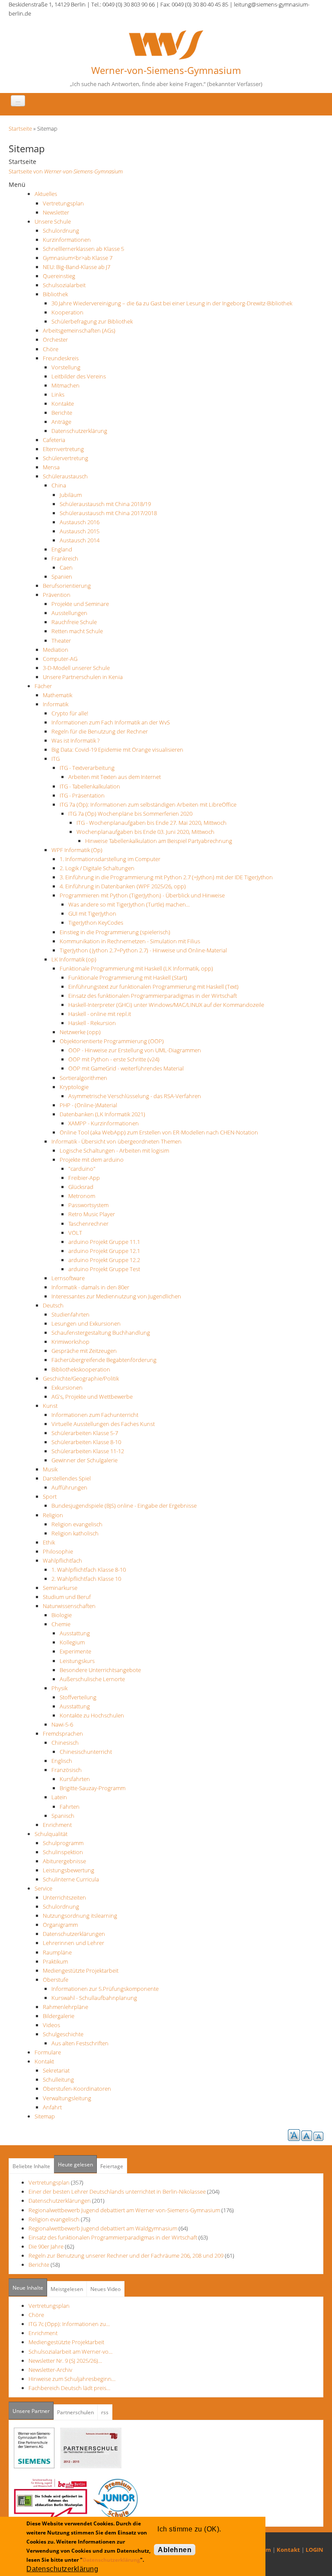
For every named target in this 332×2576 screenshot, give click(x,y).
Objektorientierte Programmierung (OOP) (112, 1041)
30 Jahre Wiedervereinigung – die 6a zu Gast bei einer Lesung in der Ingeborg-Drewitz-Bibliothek (172, 303)
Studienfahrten (70, 1314)
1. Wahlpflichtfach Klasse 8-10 (89, 1570)
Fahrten (70, 1807)
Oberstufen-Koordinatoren (77, 2089)
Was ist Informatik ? (75, 740)
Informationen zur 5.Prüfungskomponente (105, 1989)
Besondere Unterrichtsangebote (100, 1670)
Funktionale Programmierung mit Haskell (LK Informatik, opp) (136, 968)
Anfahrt (52, 2107)
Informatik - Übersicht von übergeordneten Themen (117, 1141)
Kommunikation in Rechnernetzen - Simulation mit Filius (130, 941)
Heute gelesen (75, 2164)
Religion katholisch (75, 1533)
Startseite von (66, 171)
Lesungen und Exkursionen (86, 1323)
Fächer (43, 686)
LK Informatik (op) (74, 959)
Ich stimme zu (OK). (189, 2529)
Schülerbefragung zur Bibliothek (92, 321)
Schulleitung (58, 2079)
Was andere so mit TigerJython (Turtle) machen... (129, 904)
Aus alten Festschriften (80, 2043)
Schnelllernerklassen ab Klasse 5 (83, 249)
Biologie (62, 1615)
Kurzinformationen (67, 240)
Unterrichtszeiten (64, 1897)
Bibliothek (55, 294)
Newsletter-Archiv (50, 2370)
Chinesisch (65, 1743)
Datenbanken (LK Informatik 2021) (102, 1114)
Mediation (56, 650)
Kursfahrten (75, 1779)
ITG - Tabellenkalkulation (90, 786)
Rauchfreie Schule (74, 622)
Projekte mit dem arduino (92, 1160)
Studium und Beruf (67, 1597)
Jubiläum (71, 495)
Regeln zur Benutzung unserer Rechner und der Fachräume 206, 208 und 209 (126, 2256)
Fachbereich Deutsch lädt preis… (69, 2388)
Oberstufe (56, 1980)
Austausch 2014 (80, 540)
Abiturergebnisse (64, 1861)
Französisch (67, 1770)
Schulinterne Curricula (71, 1879)
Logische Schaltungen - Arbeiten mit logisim (114, 1150)
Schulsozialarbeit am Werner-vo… (70, 2352)
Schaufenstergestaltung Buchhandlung (101, 1333)
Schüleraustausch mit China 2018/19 (105, 504)
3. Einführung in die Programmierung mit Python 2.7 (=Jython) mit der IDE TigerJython (166, 877)
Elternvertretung (63, 449)
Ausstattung (75, 1633)
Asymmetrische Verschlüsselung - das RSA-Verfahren (135, 1096)
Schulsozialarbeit (64, 285)
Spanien (62, 577)
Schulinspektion (63, 1852)
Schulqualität (51, 1834)
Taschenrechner (88, 1224)
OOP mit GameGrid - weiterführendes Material (126, 1068)
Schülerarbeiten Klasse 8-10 (86, 1442)
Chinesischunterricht (86, 1752)
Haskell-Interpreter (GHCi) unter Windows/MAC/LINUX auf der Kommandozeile (166, 1005)
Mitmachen (65, 385)
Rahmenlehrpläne (65, 2007)
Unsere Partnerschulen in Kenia (83, 677)
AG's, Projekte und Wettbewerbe (92, 1397)
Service (43, 1888)
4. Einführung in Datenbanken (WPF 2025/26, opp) (123, 886)
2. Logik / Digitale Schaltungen (97, 868)
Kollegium (72, 1642)
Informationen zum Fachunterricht (95, 1415)
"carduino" (82, 1169)
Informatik (56, 704)
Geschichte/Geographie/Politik (81, 1378)
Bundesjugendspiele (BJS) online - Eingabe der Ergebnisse (124, 1506)
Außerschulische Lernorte (92, 1679)
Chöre (51, 349)
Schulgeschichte (63, 2034)
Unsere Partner (33, 2411)
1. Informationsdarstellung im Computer (110, 859)
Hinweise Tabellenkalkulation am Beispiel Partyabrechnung (159, 841)
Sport (50, 1496)
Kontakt (44, 2061)
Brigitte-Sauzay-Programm (93, 1788)
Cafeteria (54, 440)
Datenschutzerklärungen (74, 1934)
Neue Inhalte (28, 2288)
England (62, 549)
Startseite (20, 128)
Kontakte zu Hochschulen (92, 1715)
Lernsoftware (68, 1278)
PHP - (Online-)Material (88, 1105)
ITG (56, 759)
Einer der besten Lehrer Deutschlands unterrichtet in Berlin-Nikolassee (117, 2192)
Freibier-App (84, 1178)
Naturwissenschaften (69, 1606)
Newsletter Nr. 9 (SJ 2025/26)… (65, 2361)
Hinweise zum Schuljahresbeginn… (72, 2379)
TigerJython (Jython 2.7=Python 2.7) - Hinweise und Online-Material (143, 950)
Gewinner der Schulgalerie (85, 1460)
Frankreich (65, 558)
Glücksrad (81, 1187)
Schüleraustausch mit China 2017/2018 (108, 513)
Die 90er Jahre (46, 2246)
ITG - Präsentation (82, 795)
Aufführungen (69, 1487)
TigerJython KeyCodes (96, 923)
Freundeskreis (61, 358)
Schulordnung (61, 231)
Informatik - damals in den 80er (90, 1287)
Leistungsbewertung (69, 1870)
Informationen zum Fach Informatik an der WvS (111, 722)
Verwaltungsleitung (67, 2098)
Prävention (57, 595)
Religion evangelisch (77, 1524)
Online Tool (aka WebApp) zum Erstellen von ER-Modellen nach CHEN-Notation (159, 1132)
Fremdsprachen (63, 1733)
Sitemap (45, 2116)
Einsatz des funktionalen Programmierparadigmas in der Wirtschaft (153, 996)
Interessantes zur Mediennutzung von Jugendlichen (116, 1296)
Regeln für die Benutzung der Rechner (100, 731)
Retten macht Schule (77, 631)
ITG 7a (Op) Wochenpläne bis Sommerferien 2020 (130, 814)
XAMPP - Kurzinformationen (104, 1123)
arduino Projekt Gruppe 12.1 (104, 1251)
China (59, 485)
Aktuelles (46, 194)
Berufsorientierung (67, 586)
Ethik (49, 1542)
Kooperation (67, 312)
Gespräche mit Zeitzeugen (84, 1351)
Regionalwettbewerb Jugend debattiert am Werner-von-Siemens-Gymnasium (124, 2210)
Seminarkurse (60, 1588)
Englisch (62, 1761)
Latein (59, 1797)
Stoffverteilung (78, 1697)
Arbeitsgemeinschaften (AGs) (79, 330)
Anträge (61, 422)
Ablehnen (175, 2550)
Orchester (55, 340)
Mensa (51, 467)
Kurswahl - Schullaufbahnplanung (94, 1998)
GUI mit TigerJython (92, 913)
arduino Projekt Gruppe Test (104, 1269)
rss (105, 2412)
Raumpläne (57, 1952)
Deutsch (53, 1305)
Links (58, 394)
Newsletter (56, 212)
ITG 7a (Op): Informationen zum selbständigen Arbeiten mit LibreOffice (148, 804)
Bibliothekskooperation (81, 1369)
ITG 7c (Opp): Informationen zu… (69, 2324)
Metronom (82, 1196)
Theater (61, 641)
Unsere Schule (53, 221)
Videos (51, 2025)
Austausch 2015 (80, 531)
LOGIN (314, 2550)
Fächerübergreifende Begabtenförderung (104, 1360)
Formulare (48, 2052)
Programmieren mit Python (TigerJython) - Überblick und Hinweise (142, 895)
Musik (50, 1469)
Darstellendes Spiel (67, 1478)
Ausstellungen (69, 613)
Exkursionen (67, 1387)
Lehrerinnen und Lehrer (73, 1943)
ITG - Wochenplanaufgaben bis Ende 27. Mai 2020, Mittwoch (152, 823)
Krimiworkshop (70, 1342)
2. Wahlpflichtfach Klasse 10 (86, 1579)
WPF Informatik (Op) (77, 850)
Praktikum (55, 1961)
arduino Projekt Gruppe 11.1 (104, 1242)
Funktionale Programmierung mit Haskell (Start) (128, 977)
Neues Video (105, 2289)
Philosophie (58, 1551)
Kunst (50, 1406)
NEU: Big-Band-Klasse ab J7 (77, 267)
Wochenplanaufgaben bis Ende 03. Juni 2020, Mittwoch (145, 832)
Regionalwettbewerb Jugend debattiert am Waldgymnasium (103, 2228)
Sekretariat (56, 2070)
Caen (66, 567)
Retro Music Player (92, 1214)
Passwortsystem (88, 1205)
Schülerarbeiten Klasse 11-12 (88, 1451)
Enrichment (57, 1825)
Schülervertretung (65, 458)
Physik (59, 1688)
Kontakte (63, 404)
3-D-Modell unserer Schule (76, 668)
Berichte (62, 413)
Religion (53, 1515)
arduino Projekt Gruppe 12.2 (104, 1260)
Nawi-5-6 (62, 1724)
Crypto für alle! (70, 713)
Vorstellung (66, 367)
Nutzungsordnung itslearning (80, 1916)
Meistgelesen (67, 2289)
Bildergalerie (59, 2016)
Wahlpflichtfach (62, 1560)
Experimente (75, 1651)
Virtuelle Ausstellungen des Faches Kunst (103, 1424)
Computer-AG (60, 659)
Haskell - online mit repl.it (100, 1014)
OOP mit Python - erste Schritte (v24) (114, 1059)
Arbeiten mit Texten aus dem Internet (115, 777)
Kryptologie (74, 1087)
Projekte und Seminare (80, 604)
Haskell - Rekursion (92, 1023)
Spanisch (63, 1816)
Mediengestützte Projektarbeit (81, 1970)
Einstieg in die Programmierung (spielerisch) (115, 932)
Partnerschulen (75, 2412)
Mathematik (57, 695)
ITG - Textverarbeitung (87, 768)
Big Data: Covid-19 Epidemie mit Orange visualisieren (117, 750)
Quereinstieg (59, 276)
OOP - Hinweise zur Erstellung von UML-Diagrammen (135, 1050)
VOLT (75, 1233)
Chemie (61, 1624)
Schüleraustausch (65, 476)
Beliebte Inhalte (31, 2166)
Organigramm (60, 1925)
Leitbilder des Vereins (79, 376)
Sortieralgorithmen (83, 1078)
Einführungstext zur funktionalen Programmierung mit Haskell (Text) (153, 987)
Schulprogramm (63, 1843)
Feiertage (112, 2166)
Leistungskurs (77, 1661)
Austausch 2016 (80, 522)
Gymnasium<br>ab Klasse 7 (78, 258)
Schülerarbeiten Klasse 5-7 (85, 1433)
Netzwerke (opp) (80, 1032)
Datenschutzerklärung (79, 431)
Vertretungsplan (63, 203)
